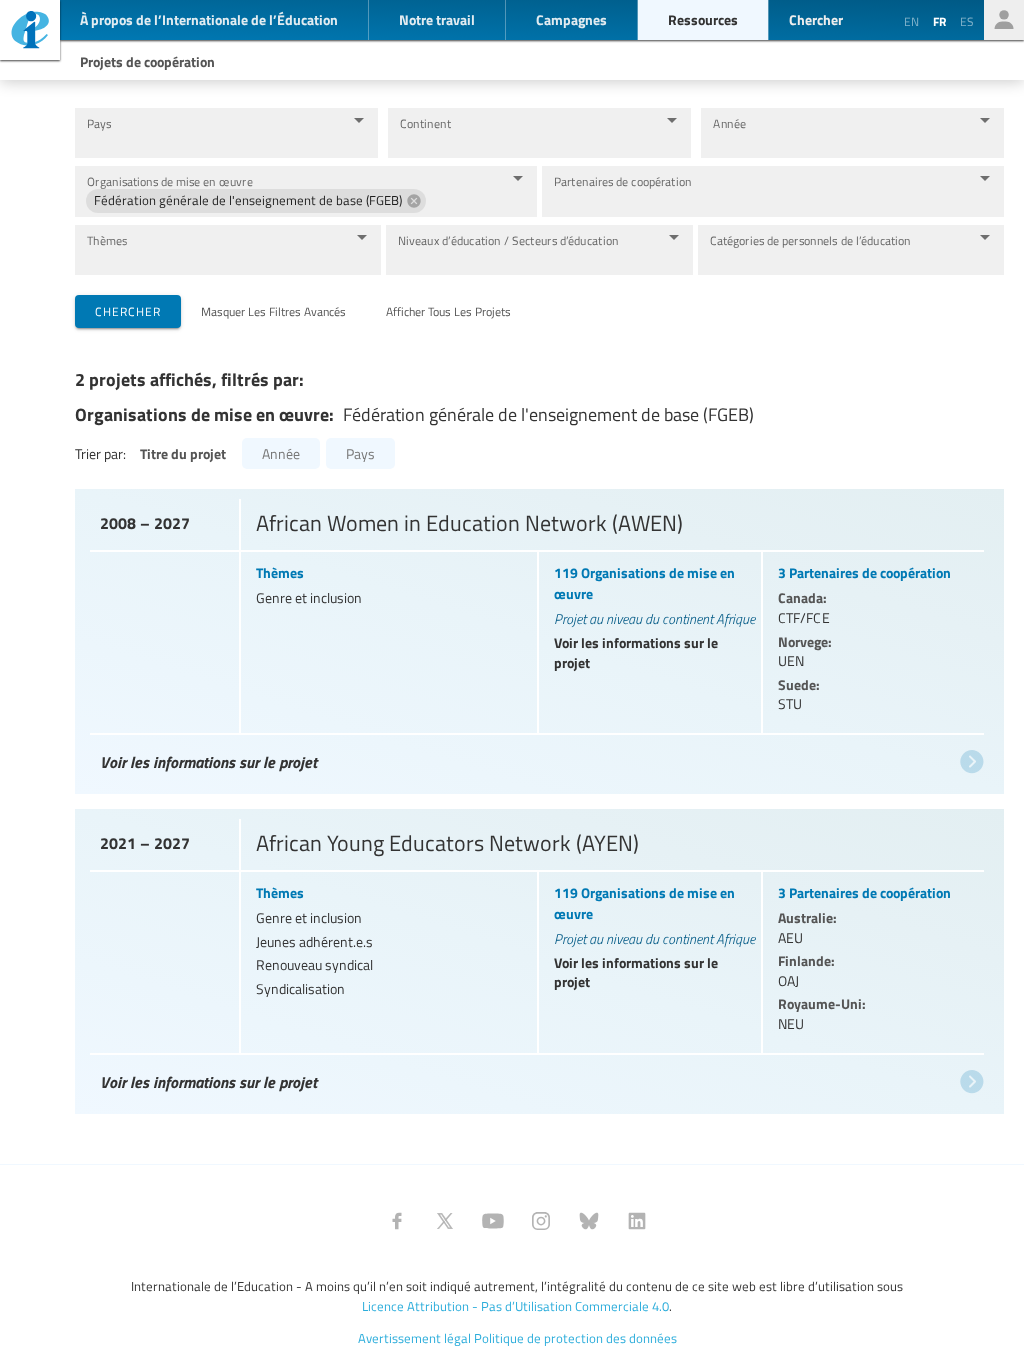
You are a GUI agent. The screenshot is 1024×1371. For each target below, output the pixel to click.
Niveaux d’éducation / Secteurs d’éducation (508, 240)
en (911, 21)
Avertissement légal (414, 1338)
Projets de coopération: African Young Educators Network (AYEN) (537, 956)
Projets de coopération (147, 61)
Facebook (397, 1221)
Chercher (128, 311)
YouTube (493, 1221)
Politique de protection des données (575, 1338)
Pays (99, 123)
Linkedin (637, 1221)
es (967, 21)
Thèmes (107, 240)
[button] (256, 201)
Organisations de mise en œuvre (170, 181)
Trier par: (100, 453)
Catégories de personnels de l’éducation (810, 240)
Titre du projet (183, 453)
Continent (425, 123)
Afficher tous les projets (448, 311)
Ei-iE (30, 32)
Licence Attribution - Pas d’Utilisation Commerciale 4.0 (515, 1306)
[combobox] (211, 142)
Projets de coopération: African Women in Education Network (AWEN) (537, 636)
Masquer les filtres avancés (273, 311)
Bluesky (589, 1221)
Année (729, 123)
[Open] (359, 120)
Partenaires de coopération (622, 181)
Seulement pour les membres (1004, 20)
